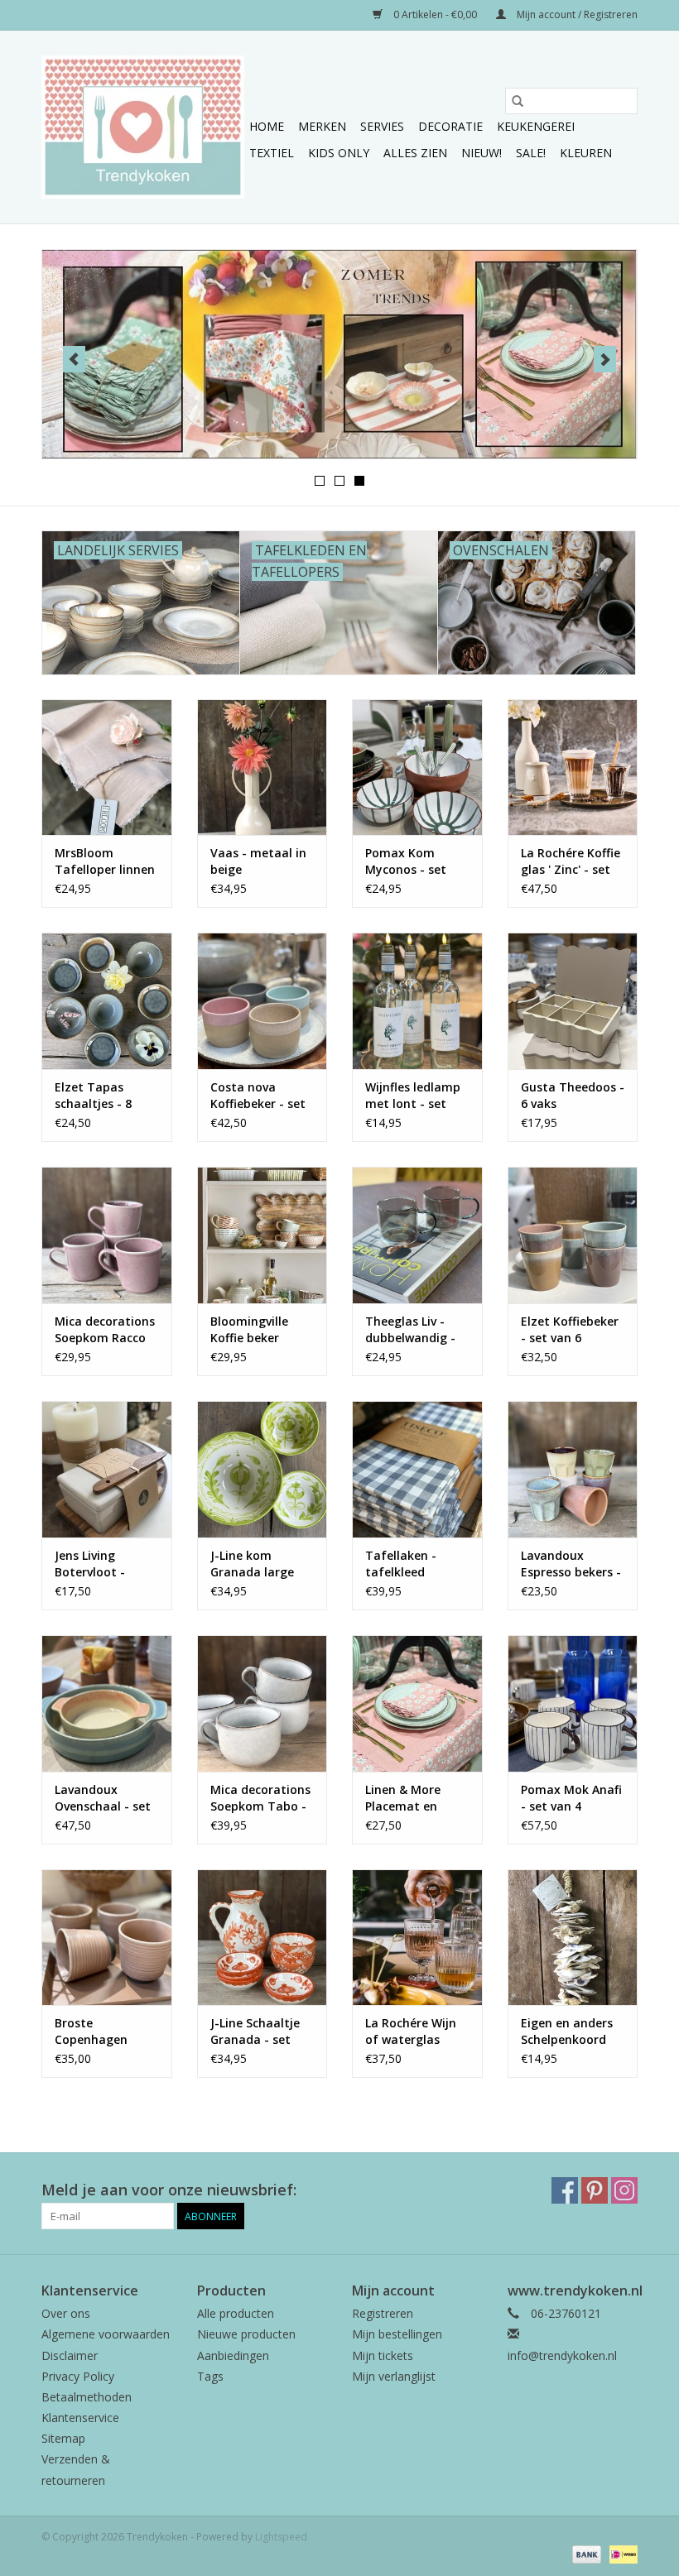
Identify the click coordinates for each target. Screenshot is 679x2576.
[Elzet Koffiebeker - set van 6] (573, 1235)
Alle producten (236, 2313)
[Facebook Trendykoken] (565, 2190)
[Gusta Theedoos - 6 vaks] (573, 1001)
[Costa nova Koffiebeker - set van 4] (262, 1001)
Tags (210, 2376)
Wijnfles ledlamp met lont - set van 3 (413, 1096)
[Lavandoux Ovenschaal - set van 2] (107, 1703)
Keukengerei (536, 126)
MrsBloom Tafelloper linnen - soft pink (105, 861)
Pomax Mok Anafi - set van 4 (571, 1798)
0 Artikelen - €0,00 (435, 14)
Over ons (66, 2313)
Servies (382, 126)
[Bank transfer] (585, 2554)
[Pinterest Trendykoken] (595, 2190)
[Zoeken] (518, 101)
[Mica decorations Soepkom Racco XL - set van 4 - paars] (107, 1235)
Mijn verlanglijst (394, 2376)
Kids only (339, 153)
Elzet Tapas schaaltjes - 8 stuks (93, 1096)
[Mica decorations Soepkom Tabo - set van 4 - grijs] (262, 1703)
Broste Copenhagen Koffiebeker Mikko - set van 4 (106, 2032)
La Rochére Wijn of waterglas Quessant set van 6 (416, 2032)
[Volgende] (605, 359)
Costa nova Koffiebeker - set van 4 (258, 1096)
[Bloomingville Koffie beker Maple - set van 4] (262, 1235)
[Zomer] (339, 354)
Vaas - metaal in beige (258, 861)
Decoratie (450, 126)
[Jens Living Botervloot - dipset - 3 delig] (107, 1469)
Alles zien (415, 153)
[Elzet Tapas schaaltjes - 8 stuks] (107, 1001)
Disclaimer (70, 2355)
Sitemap (63, 2438)
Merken (322, 126)
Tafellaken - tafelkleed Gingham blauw (411, 1564)
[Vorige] (74, 359)
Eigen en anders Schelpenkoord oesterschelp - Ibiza (567, 2032)
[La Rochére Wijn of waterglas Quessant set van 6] (417, 1938)
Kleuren (586, 153)
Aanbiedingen (233, 2355)
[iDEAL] (621, 2554)
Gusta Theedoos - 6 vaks (573, 1095)
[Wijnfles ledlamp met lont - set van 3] (417, 1001)
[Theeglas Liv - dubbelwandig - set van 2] (417, 1235)
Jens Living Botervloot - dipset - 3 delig (98, 1564)
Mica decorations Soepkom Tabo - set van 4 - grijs (260, 1798)
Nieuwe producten (246, 2334)
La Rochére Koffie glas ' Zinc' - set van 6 (571, 861)
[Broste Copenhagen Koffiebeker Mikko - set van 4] (107, 1938)
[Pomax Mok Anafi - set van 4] (573, 1703)
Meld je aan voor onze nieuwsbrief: (169, 2190)
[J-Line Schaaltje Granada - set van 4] (262, 1938)
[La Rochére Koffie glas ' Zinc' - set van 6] (573, 768)
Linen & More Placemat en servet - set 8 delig (403, 1798)
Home (267, 126)
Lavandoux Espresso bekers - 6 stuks (571, 1564)
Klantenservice (80, 2418)
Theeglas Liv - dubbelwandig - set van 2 (410, 1330)
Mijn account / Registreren (576, 14)
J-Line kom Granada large (252, 1564)
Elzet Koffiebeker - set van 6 (570, 1329)
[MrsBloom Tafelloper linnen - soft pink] (107, 768)
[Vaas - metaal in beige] (262, 768)
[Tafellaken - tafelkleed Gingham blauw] (417, 1469)
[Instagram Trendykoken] (624, 2190)
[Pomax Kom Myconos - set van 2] (417, 768)
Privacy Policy (78, 2376)
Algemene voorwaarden (106, 2334)
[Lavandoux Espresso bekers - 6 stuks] (573, 1469)
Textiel (272, 153)
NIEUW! (482, 153)
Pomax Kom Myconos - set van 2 (406, 861)
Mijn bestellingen (397, 2334)
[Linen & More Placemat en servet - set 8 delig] (417, 1703)
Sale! (531, 153)
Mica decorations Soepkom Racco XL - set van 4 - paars (105, 1330)
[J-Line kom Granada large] (262, 1469)
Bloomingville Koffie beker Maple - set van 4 (260, 1330)
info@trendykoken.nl (562, 2355)
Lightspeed (281, 2537)
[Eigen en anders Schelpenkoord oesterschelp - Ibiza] (573, 1938)
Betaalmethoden (87, 2397)
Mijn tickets (383, 2355)
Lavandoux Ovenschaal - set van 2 (103, 1798)
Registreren (383, 2313)
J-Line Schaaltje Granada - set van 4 (255, 2032)
